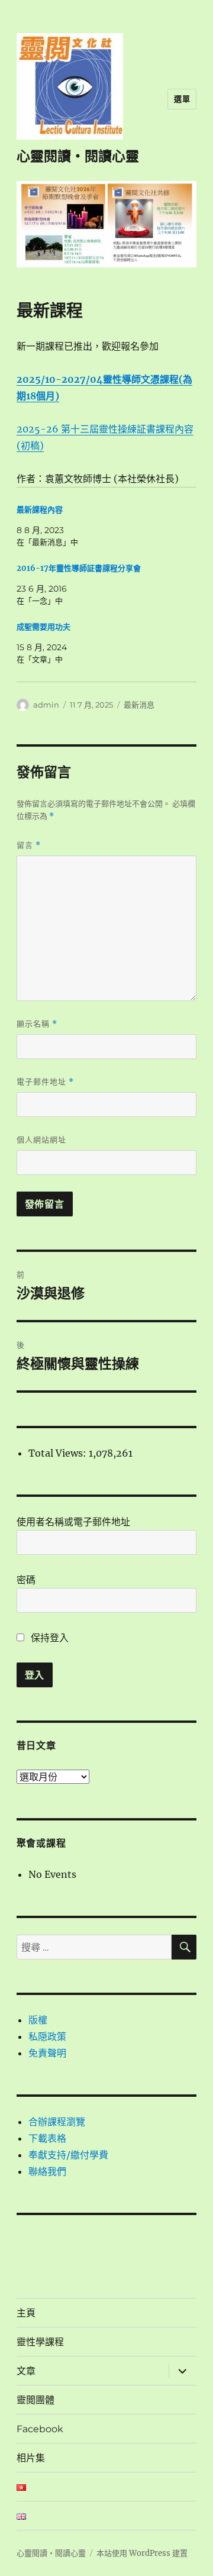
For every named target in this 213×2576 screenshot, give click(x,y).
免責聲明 (47, 2053)
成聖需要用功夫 (43, 627)
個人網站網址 (41, 1139)
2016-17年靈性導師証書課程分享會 (79, 568)
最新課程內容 (40, 510)
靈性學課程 (40, 2342)
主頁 (26, 2313)
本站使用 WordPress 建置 (142, 2553)
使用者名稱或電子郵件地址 (73, 1522)
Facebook (40, 2429)
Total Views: (59, 1453)
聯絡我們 (47, 2171)
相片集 (31, 2458)
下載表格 (47, 2138)
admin (46, 705)
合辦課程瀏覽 (57, 2122)
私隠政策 (47, 2036)
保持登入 (49, 1638)
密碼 (26, 1580)
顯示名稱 (37, 1024)
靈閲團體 (35, 2400)
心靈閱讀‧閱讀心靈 (78, 156)
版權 (38, 2020)
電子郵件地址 (45, 1082)
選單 (182, 99)
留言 (29, 845)
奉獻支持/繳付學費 (68, 2155)
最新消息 (139, 705)
